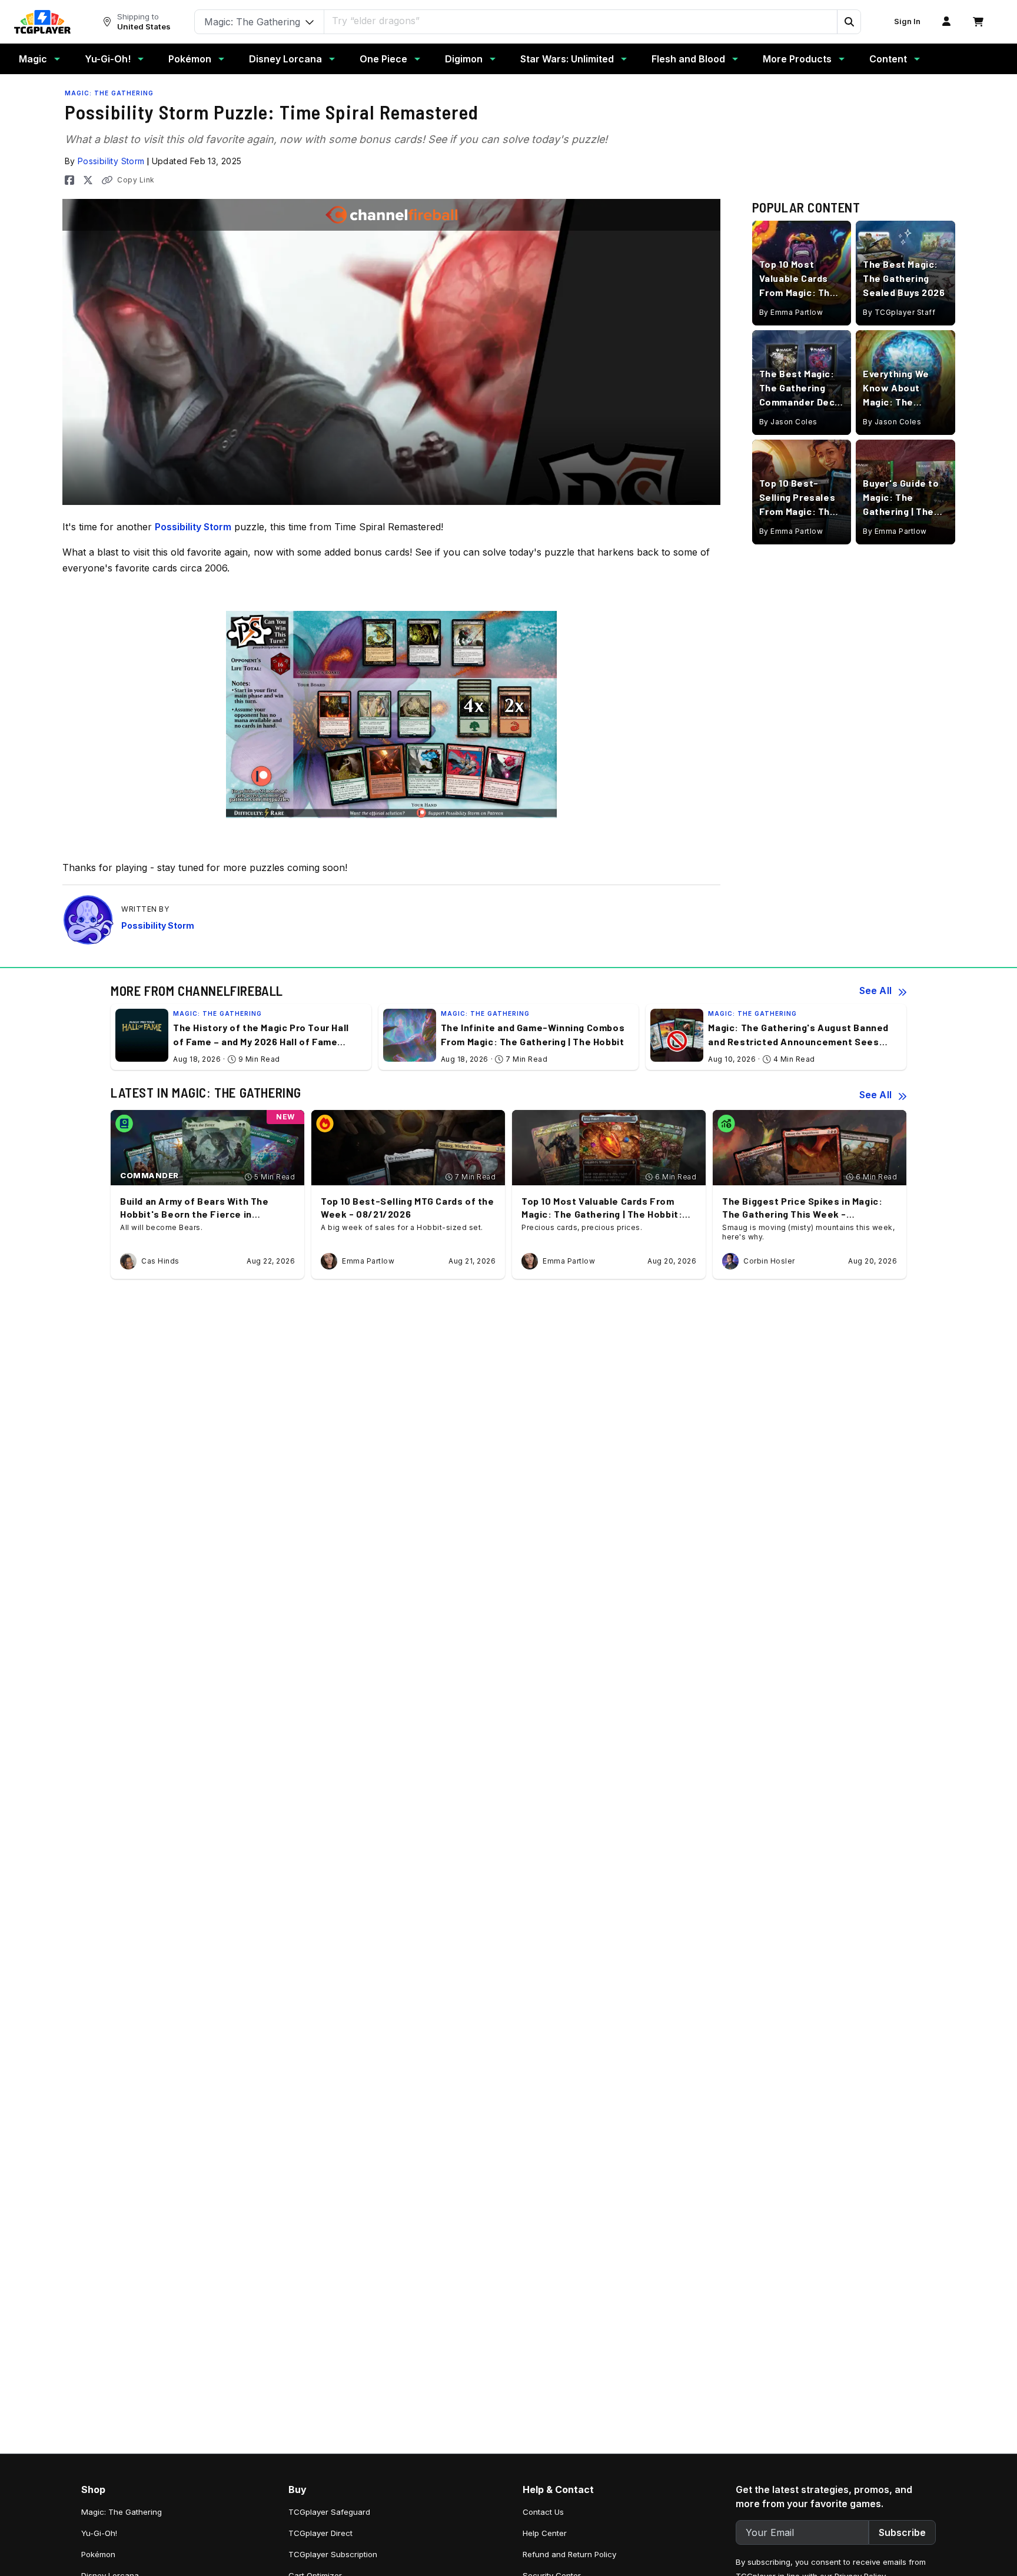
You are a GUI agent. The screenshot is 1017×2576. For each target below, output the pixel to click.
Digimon (464, 59)
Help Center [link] (545, 2533)
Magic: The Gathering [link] (122, 2512)
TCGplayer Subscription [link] (333, 2554)
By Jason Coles (788, 422)
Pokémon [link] (98, 2554)
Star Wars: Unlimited (567, 59)
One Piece (383, 59)
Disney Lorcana (285, 59)
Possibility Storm (111, 161)
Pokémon (190, 59)
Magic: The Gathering (109, 93)
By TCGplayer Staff (899, 312)
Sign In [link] (907, 21)
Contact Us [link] (543, 2512)
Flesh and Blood (688, 59)
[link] (42, 22)
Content (888, 59)
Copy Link (136, 180)
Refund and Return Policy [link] (569, 2554)
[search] (581, 21)
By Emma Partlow (791, 312)
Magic (33, 59)
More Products (797, 59)
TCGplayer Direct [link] (320, 2533)
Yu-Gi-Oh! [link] (99, 2533)
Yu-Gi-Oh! (108, 59)
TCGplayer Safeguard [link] (329, 2512)
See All (875, 990)
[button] (849, 22)
